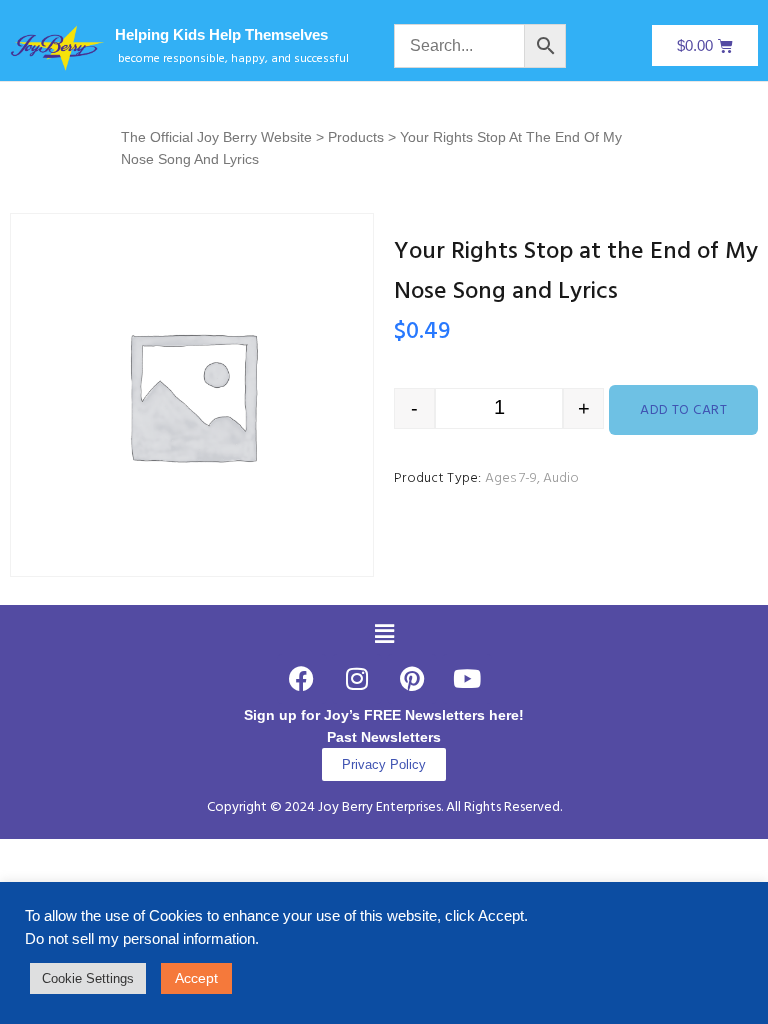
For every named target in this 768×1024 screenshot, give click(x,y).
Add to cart (683, 410)
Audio (561, 478)
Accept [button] (196, 978)
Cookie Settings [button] (88, 978)
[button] (384, 634)
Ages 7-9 (511, 478)
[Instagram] (357, 679)
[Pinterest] (412, 679)
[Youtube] (467, 679)
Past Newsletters (384, 737)
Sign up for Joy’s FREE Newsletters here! (384, 715)
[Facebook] (302, 679)
